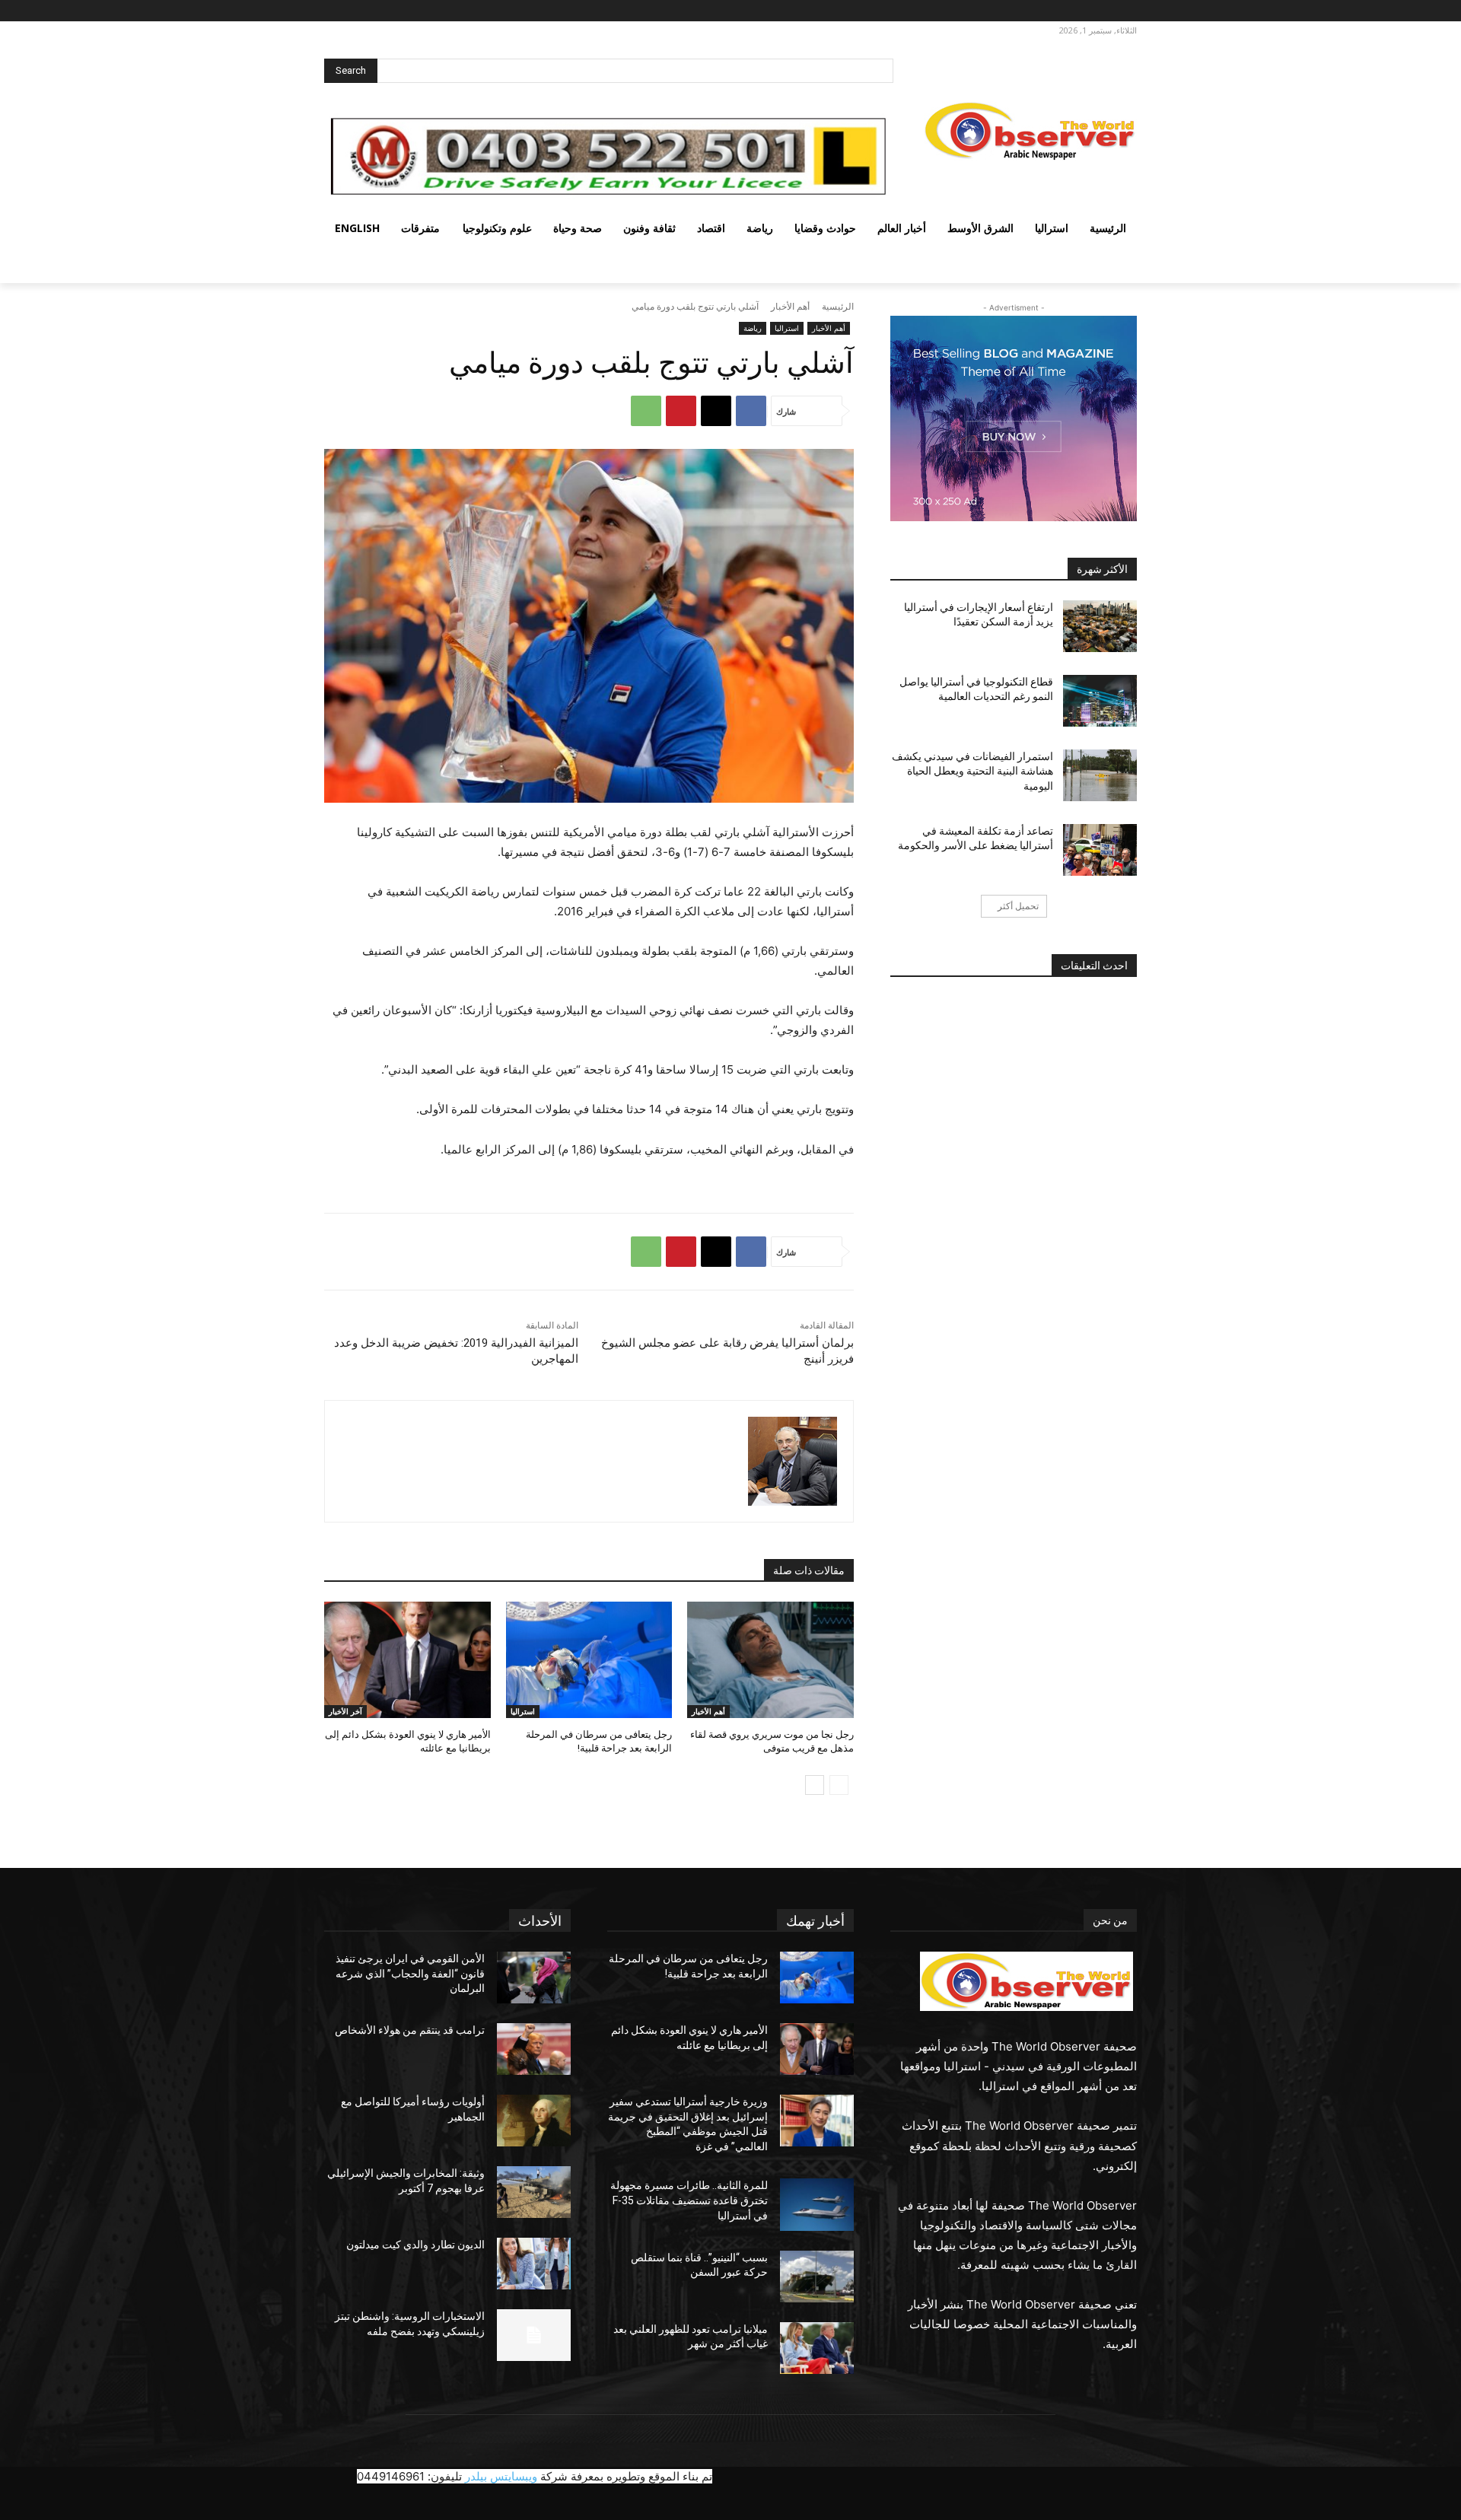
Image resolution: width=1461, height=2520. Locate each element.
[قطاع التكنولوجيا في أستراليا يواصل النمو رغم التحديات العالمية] (1100, 701)
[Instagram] (1103, 11)
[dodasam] (793, 1461)
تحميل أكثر (1018, 906)
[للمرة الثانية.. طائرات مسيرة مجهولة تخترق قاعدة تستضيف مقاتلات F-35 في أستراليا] (817, 2204)
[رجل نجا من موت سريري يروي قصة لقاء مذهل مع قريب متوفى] (770, 1660)
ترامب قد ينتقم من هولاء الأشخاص (410, 2030)
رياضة (753, 328)
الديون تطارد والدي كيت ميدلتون (415, 2245)
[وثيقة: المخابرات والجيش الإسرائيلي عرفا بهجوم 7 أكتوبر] (534, 2192)
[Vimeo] (1061, 11)
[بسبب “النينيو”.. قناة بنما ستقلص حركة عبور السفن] (817, 2277)
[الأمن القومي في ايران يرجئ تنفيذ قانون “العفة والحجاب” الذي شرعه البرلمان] (534, 1978)
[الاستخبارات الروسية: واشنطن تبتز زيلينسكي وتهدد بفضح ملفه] (534, 2335)
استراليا (787, 328)
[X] (1082, 11)
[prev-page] (839, 1785)
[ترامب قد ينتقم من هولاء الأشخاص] (534, 2049)
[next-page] (815, 1785)
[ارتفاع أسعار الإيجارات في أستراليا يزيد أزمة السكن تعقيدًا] (1100, 626)
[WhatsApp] (646, 411)
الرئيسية (838, 306)
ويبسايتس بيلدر (501, 2476)
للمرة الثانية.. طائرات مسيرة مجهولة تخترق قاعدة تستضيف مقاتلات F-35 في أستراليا (689, 2200)
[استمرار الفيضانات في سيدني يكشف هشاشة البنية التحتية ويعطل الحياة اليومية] (1100, 775)
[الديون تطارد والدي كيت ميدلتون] (534, 2264)
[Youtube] (1044, 11)
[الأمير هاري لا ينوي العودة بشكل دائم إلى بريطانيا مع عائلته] (407, 1660)
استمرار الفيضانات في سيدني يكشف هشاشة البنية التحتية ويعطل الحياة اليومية (972, 771)
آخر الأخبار (345, 1711)
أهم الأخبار (790, 306)
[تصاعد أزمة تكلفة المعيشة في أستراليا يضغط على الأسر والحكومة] (1100, 850)
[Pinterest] (681, 411)
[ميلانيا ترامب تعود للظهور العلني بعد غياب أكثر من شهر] (817, 2348)
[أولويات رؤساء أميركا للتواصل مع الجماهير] (534, 2121)
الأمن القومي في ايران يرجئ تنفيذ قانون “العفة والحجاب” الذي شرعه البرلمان (410, 1973)
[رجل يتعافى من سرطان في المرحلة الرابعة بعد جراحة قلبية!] (589, 1660)
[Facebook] (1124, 11)
